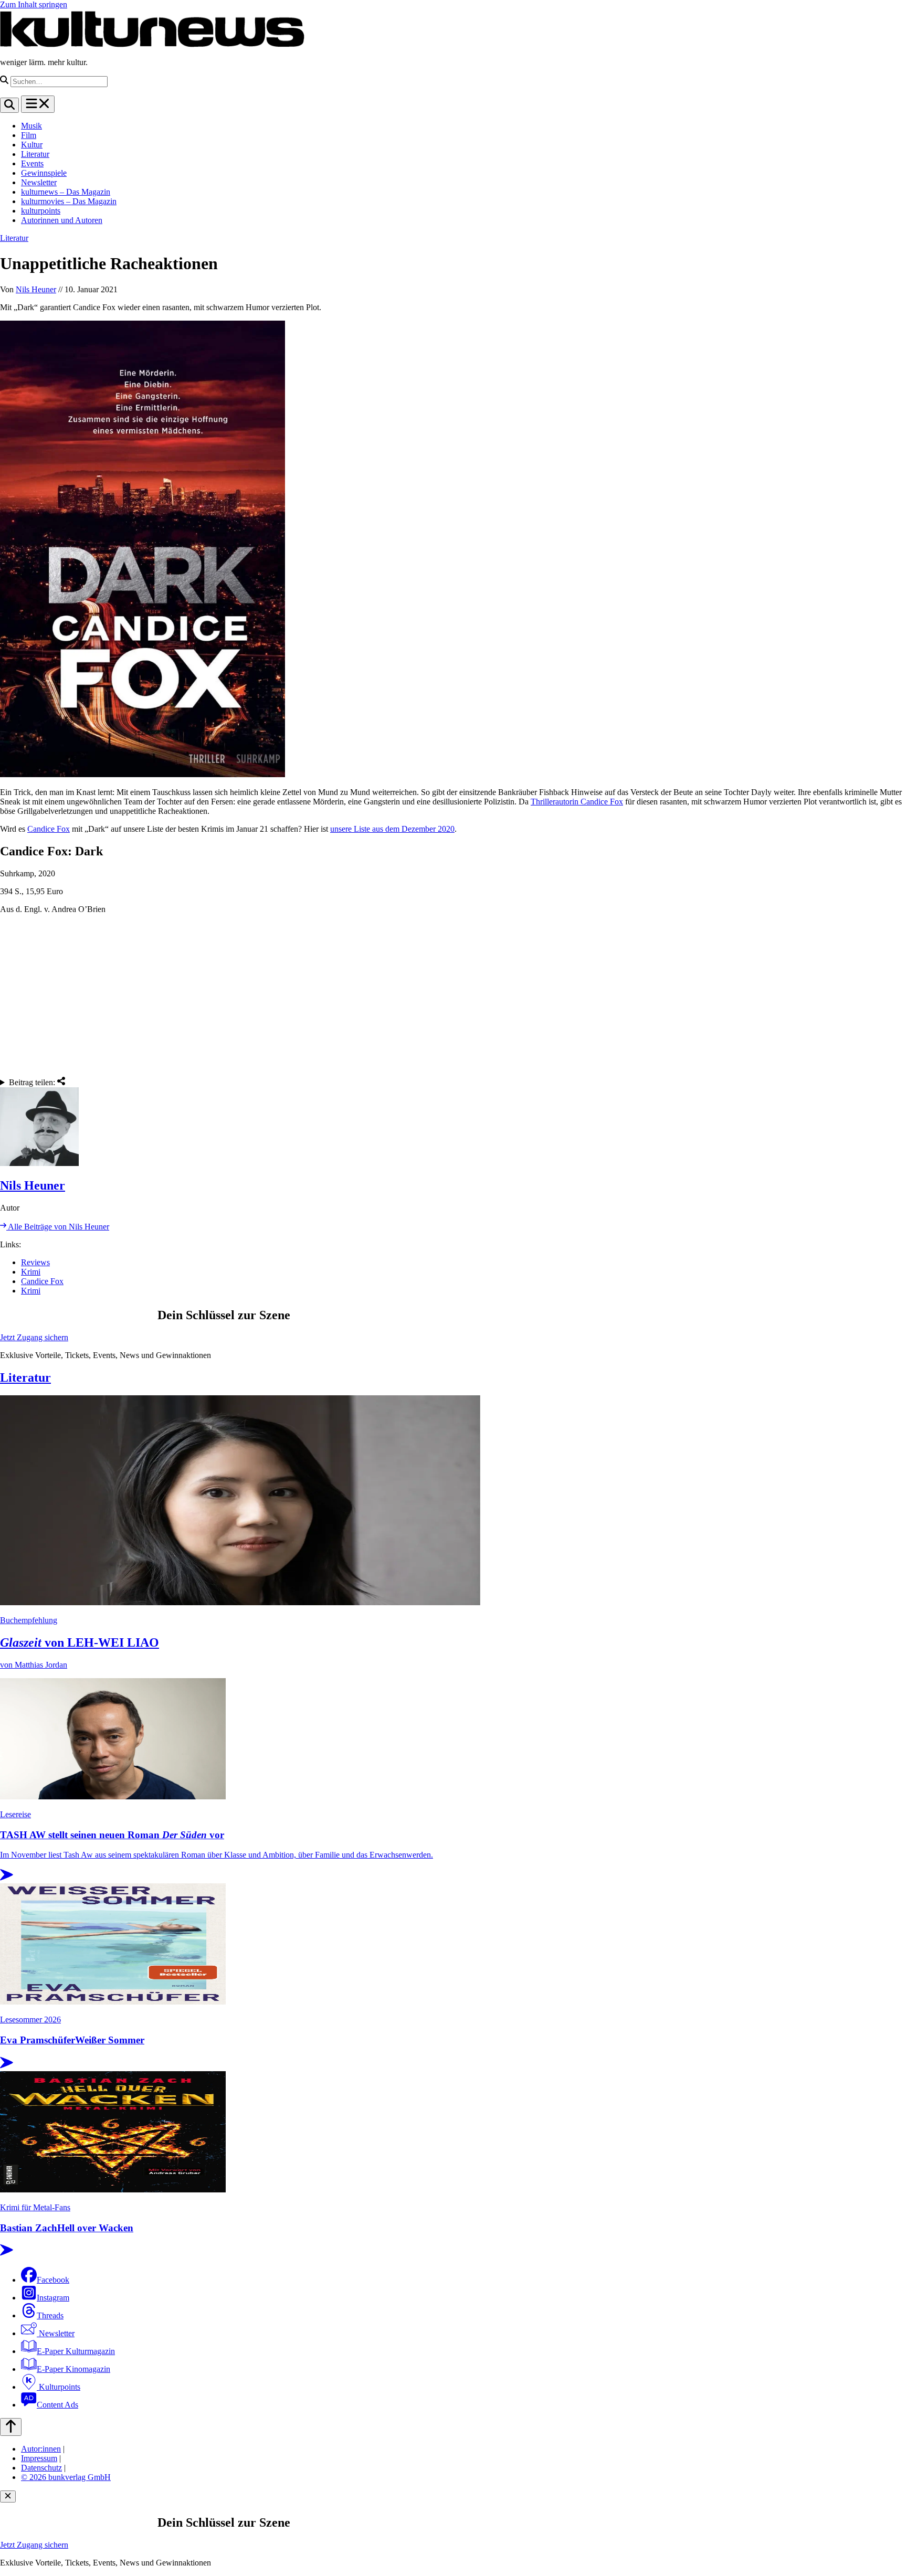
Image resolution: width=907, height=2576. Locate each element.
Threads (50, 2315)
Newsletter (39, 182)
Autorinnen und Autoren (62, 220)
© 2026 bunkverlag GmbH (66, 2477)
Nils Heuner (36, 289)
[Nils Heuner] (454, 1128)
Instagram (53, 2298)
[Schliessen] (8, 2497)
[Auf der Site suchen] (9, 105)
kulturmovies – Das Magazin (69, 201)
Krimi (31, 1272)
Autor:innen (41, 2449)
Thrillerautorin (556, 802)
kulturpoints (41, 211)
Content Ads (57, 2405)
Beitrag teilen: (33, 1082)
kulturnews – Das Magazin (66, 192)
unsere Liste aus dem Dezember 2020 (392, 829)
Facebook (53, 2280)
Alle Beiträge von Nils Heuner (58, 1227)
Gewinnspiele (44, 173)
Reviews (35, 1262)
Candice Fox (602, 802)
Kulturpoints (59, 2387)
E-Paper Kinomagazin (73, 2369)
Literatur (35, 154)
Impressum (39, 2458)
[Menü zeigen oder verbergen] (38, 104)
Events (32, 163)
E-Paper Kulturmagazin (76, 2351)
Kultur (32, 145)
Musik (31, 126)
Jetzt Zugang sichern (34, 1337)
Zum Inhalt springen (34, 4)
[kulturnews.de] (152, 44)
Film (29, 135)
